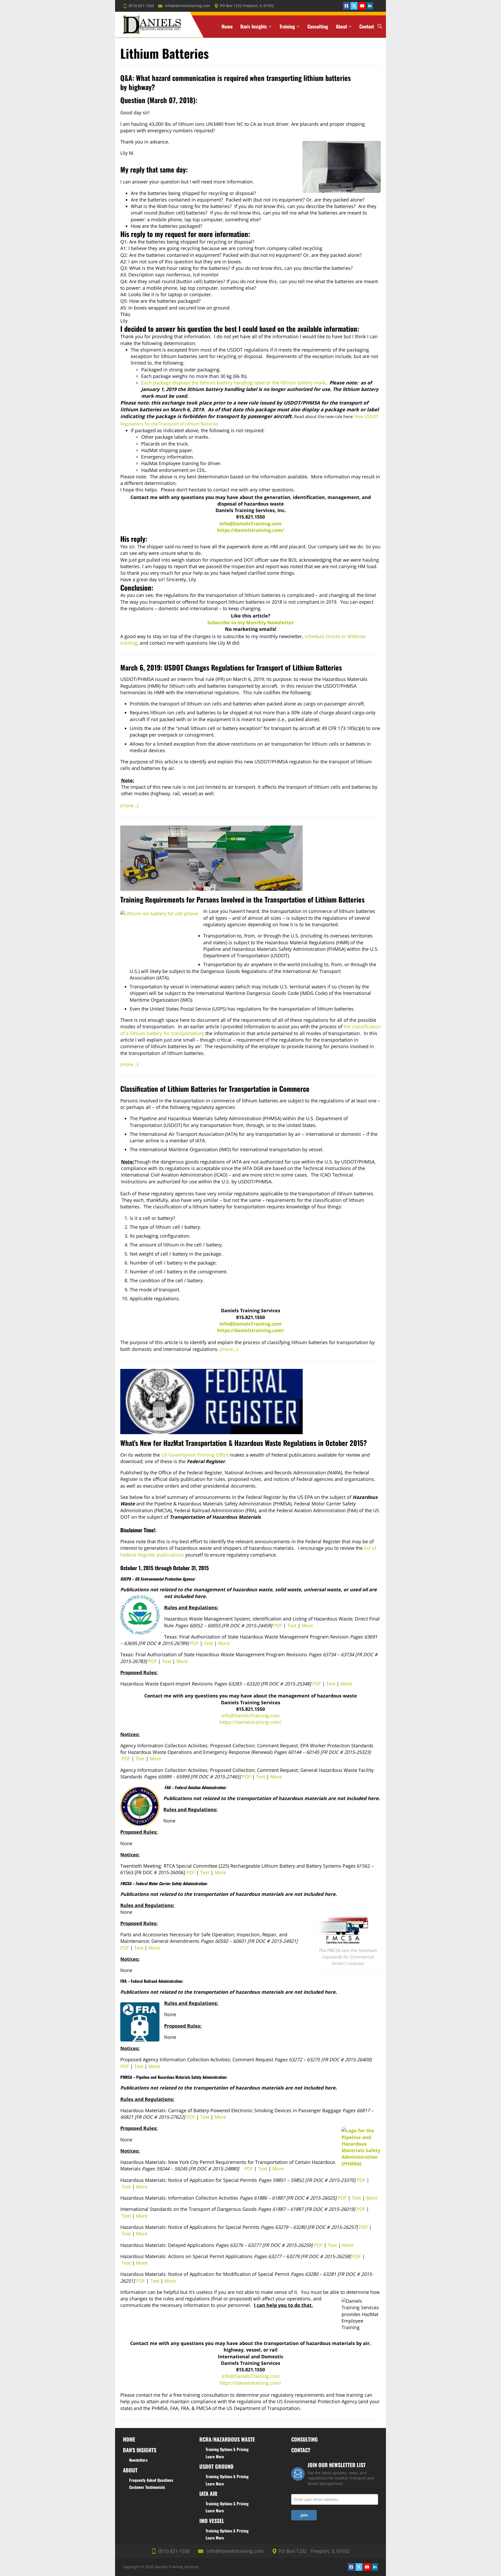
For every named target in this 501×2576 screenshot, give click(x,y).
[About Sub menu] (350, 26)
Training (287, 26)
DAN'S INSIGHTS (140, 2450)
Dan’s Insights (254, 26)
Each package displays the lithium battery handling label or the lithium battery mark (233, 383)
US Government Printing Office (195, 1455)
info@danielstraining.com (187, 6)
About (341, 26)
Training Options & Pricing (227, 2449)
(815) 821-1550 (141, 6)
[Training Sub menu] (298, 26)
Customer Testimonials (147, 2487)
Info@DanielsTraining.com (250, 524)
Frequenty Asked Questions (151, 2480)
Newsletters (138, 2460)
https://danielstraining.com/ (250, 530)
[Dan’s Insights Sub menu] (270, 26)
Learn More (215, 2456)
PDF (278, 1625)
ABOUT (130, 2470)
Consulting (318, 26)
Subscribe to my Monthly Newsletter (250, 622)
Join (304, 2515)
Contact (367, 26)
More (307, 1625)
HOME (129, 2439)
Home (227, 26)
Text (292, 1625)
